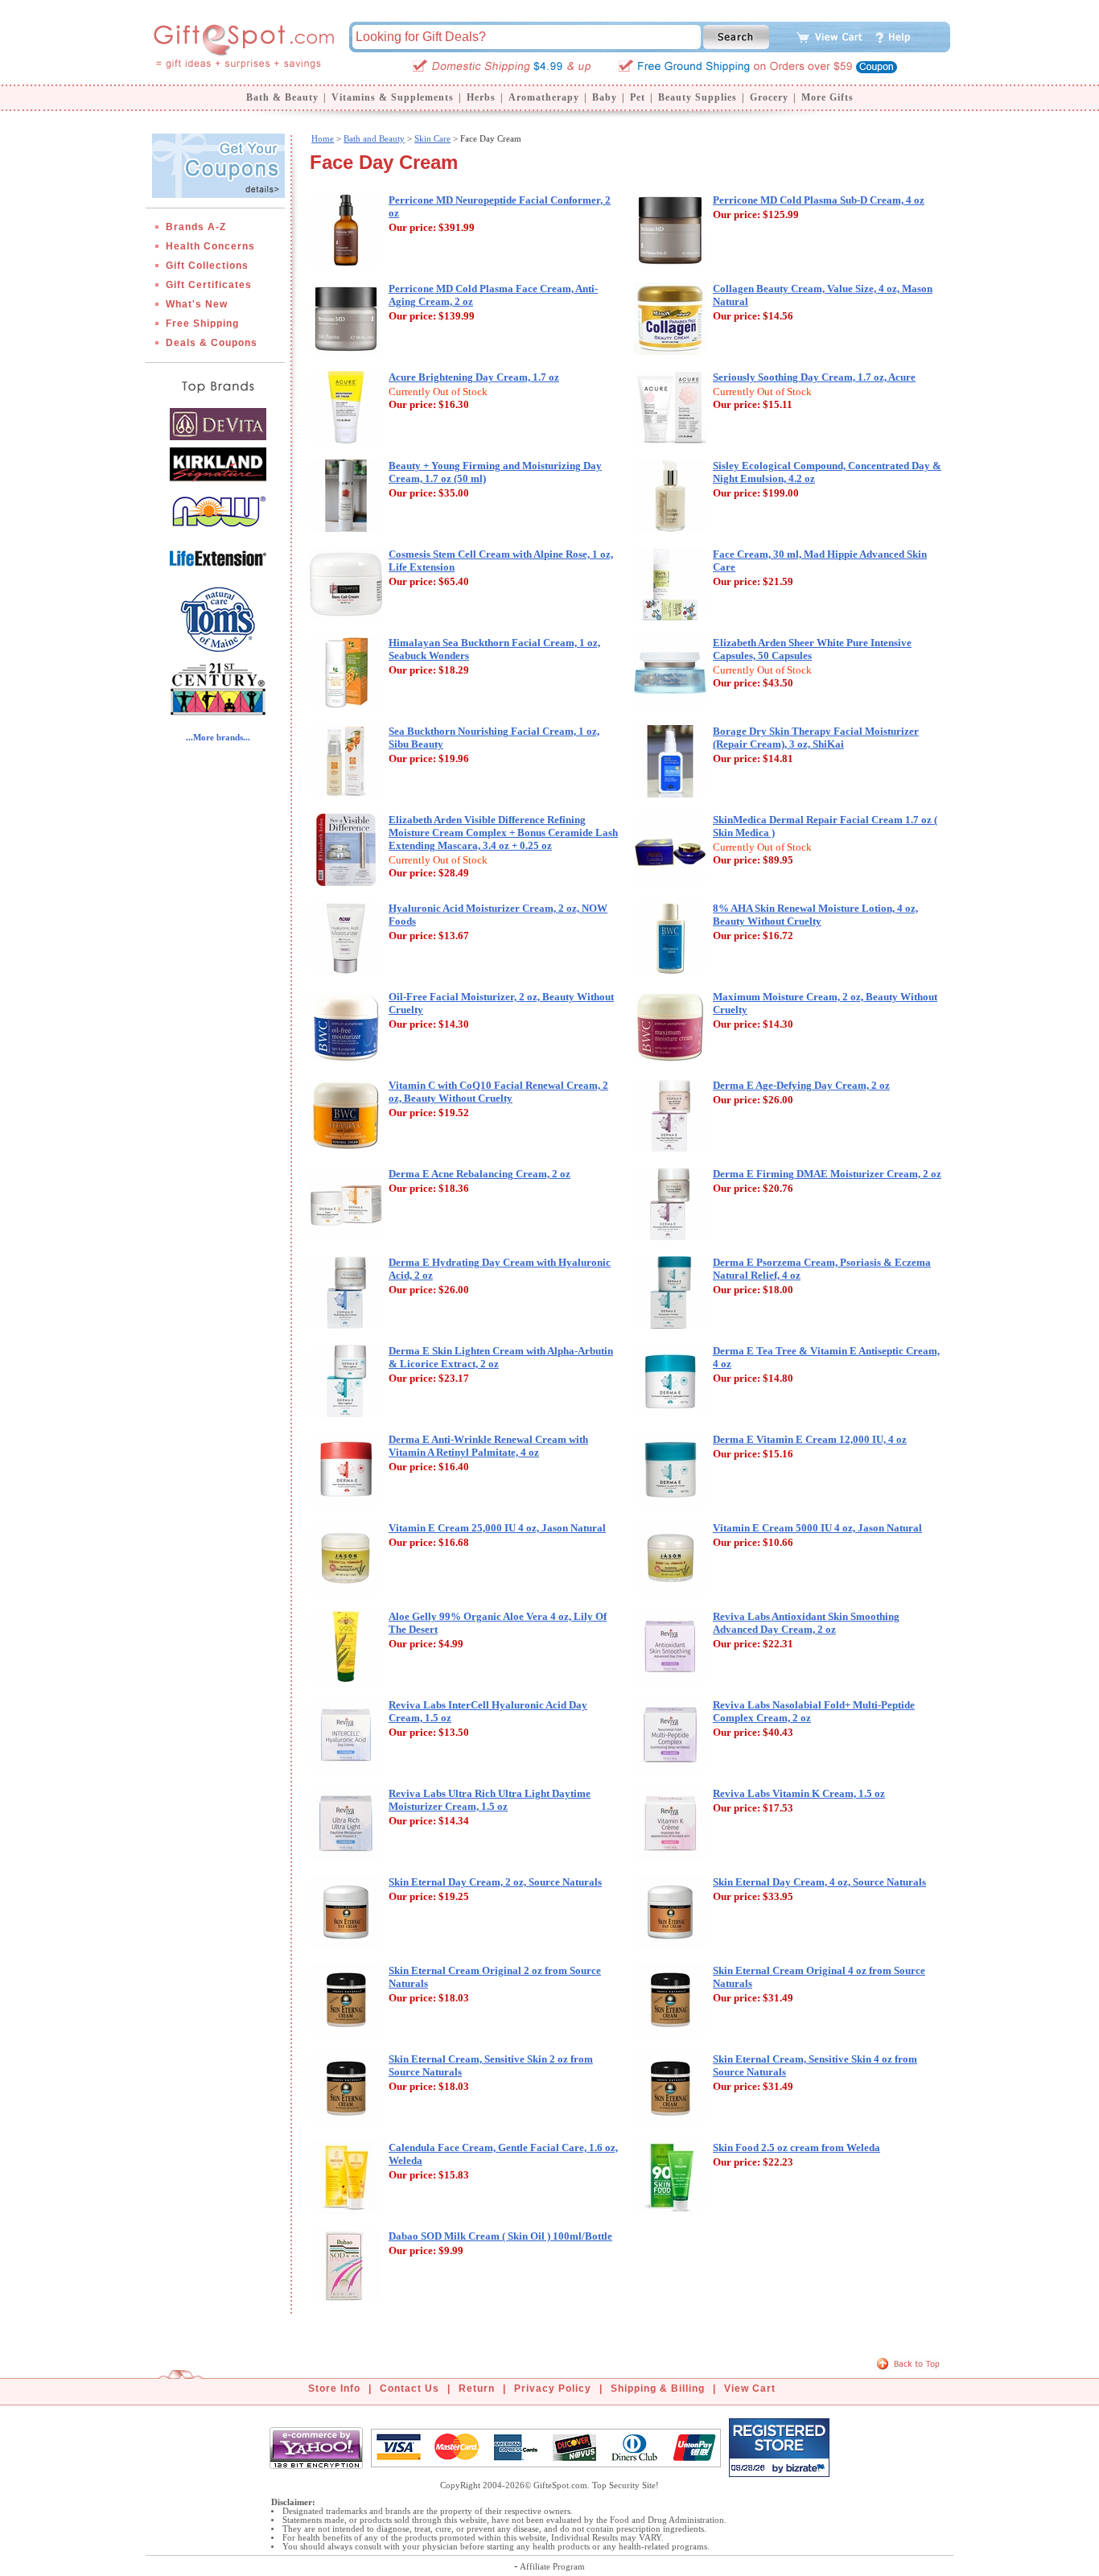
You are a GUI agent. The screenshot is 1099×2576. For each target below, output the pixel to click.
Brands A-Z (196, 227)
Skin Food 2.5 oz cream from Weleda (796, 2147)
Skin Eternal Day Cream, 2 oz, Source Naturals (495, 1882)
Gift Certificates (209, 285)
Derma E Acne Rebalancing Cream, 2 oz (480, 1174)
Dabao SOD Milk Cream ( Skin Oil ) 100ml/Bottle (500, 2236)
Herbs (481, 97)
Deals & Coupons (212, 343)
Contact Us (410, 2388)
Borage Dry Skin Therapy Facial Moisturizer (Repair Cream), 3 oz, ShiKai (816, 738)
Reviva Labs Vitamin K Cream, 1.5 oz (799, 1793)
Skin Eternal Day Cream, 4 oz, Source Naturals (819, 1882)
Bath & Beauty (282, 97)
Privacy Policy (553, 2388)
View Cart (750, 2388)
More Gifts (827, 97)
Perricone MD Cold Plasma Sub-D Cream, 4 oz (819, 200)
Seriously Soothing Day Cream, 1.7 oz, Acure (814, 377)
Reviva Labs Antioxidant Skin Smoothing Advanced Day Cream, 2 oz (806, 1623)
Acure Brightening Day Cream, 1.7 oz (474, 377)
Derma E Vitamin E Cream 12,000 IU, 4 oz (810, 1439)
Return (477, 2388)
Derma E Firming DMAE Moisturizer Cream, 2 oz (827, 1174)
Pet (638, 97)
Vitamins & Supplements (393, 97)
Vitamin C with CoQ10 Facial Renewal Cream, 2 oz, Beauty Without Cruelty (498, 1092)
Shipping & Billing (658, 2388)
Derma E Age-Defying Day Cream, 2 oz (801, 1085)
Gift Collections (207, 266)
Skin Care (432, 138)
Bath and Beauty (374, 138)
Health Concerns (210, 246)
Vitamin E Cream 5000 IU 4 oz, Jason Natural (817, 1528)
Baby (605, 97)
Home (323, 138)
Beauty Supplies (698, 97)
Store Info (334, 2388)
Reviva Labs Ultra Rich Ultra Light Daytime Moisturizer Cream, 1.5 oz (490, 1800)
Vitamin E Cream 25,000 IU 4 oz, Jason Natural (497, 1528)
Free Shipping (202, 324)
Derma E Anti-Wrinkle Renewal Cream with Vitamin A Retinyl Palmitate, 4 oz (488, 1446)
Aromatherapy (544, 97)
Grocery (769, 97)
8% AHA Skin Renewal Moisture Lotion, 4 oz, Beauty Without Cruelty (815, 915)
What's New (197, 304)
